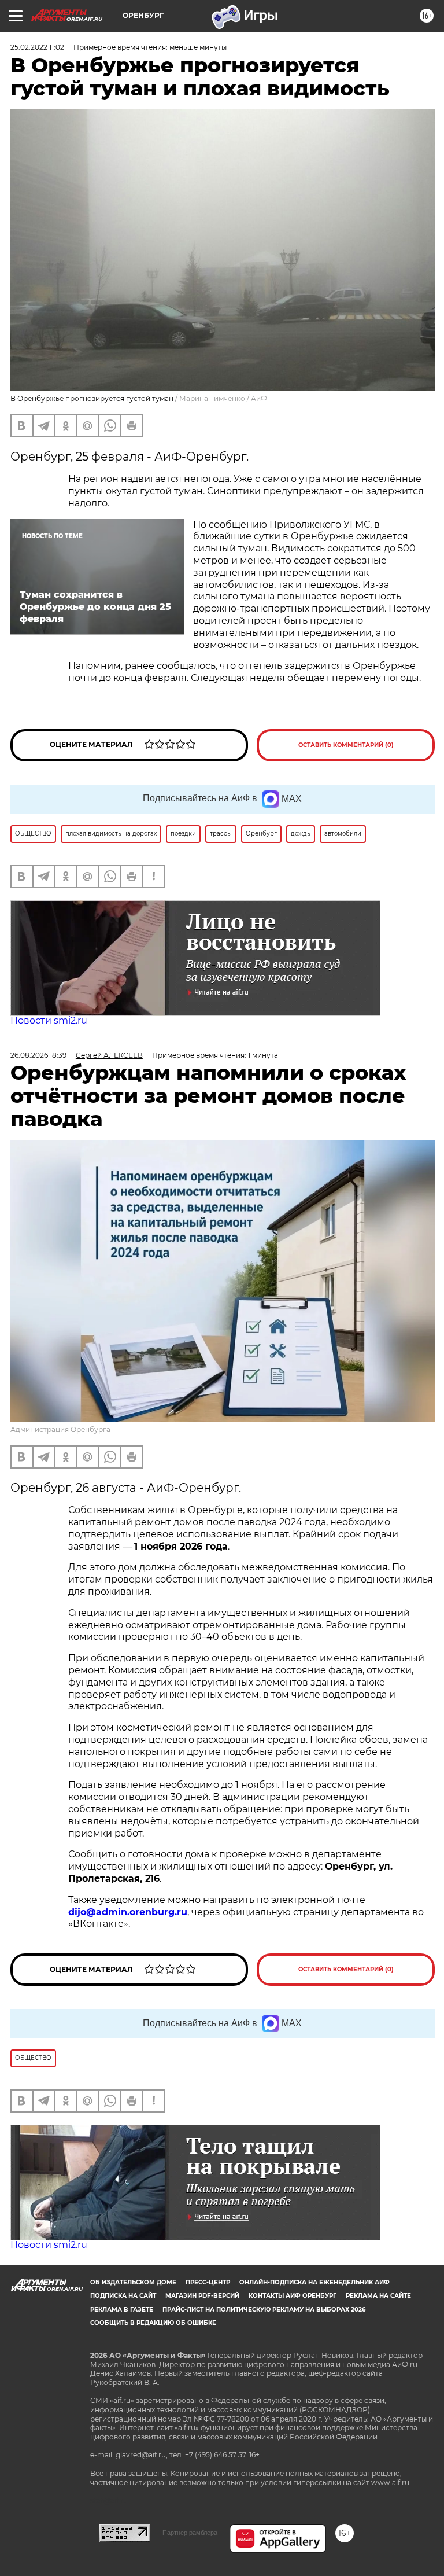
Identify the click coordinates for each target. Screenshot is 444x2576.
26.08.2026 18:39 (38, 1055)
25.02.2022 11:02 (37, 47)
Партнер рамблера (190, 2533)
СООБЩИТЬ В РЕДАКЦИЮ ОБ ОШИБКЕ (153, 2323)
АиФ (259, 398)
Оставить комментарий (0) (346, 745)
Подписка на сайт (123, 2296)
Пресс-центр (208, 2282)
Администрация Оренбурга (60, 1429)
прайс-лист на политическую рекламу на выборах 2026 (264, 2310)
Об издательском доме (133, 2282)
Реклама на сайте (378, 2296)
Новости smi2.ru (49, 1020)
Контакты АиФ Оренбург (293, 2296)
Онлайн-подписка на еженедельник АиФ (314, 2282)
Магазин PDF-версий (202, 2296)
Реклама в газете (122, 2310)
